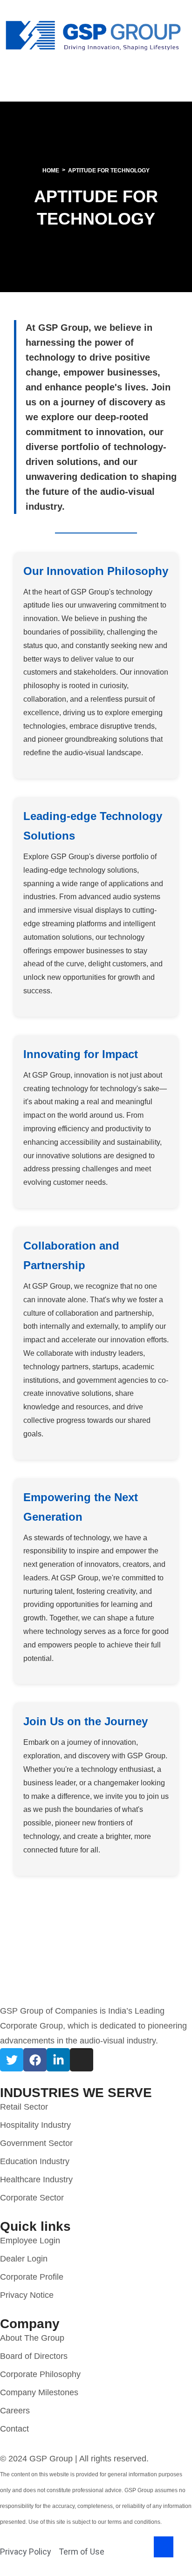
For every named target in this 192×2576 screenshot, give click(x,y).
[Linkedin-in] (58, 2060)
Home (51, 171)
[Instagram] (82, 2060)
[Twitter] (12, 2060)
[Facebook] (35, 2060)
